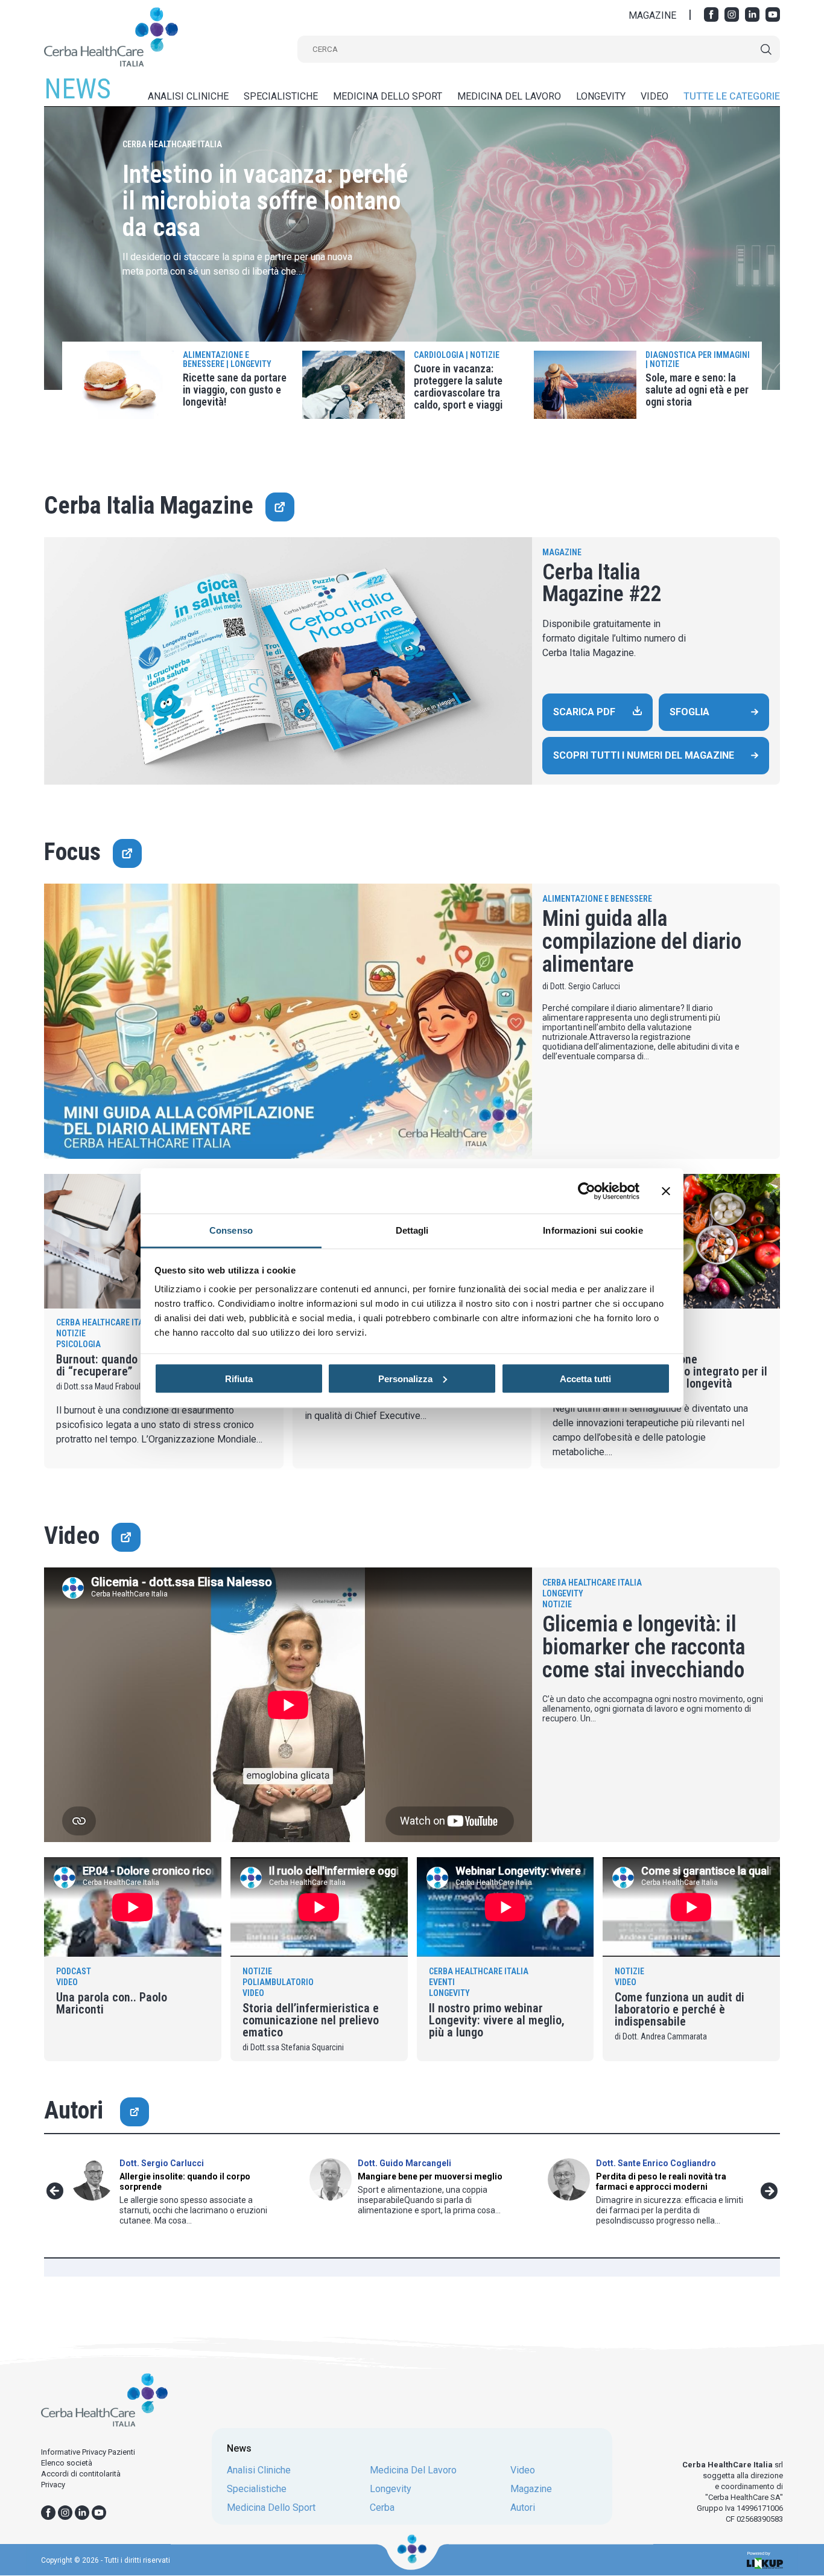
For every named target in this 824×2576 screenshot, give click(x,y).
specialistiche (281, 96)
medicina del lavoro (509, 96)
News (239, 2448)
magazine (531, 2489)
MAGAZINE (652, 16)
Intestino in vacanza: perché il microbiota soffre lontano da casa (265, 201)
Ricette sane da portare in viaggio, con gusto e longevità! (235, 390)
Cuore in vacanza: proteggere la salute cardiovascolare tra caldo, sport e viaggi (458, 387)
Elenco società (67, 2463)
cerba (382, 2508)
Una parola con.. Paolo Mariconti (112, 2003)
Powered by (759, 2554)
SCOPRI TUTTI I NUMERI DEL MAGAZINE (644, 755)
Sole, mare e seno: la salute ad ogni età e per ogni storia (697, 390)
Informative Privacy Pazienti (88, 2452)
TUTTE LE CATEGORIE (732, 96)
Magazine (562, 552)
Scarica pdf (584, 712)
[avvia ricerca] (766, 49)
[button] (55, 2191)
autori (523, 2508)
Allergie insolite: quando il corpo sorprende (185, 2182)
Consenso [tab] (231, 1230)
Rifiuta (239, 1378)
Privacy (53, 2485)
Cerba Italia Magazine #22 (602, 583)
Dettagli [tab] (412, 1230)
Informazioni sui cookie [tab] (593, 1230)
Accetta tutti (585, 1378)
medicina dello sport (388, 96)
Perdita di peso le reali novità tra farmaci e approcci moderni (661, 2182)
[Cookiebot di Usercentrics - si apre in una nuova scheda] (587, 1191)
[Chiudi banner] (666, 1191)
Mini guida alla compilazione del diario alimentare (642, 942)
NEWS (78, 89)
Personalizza (405, 1378)
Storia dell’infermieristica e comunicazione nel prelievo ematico (311, 2020)
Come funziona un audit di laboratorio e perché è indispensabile (680, 2009)
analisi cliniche (188, 96)
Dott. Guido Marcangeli (404, 2163)
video (654, 96)
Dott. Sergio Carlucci (162, 2163)
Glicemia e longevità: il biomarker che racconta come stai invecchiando (644, 1647)
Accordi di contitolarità (81, 2474)
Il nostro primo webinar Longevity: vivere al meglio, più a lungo (497, 2020)
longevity (601, 96)
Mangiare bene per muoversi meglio (430, 2176)
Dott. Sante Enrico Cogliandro (656, 2163)
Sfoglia (689, 712)
